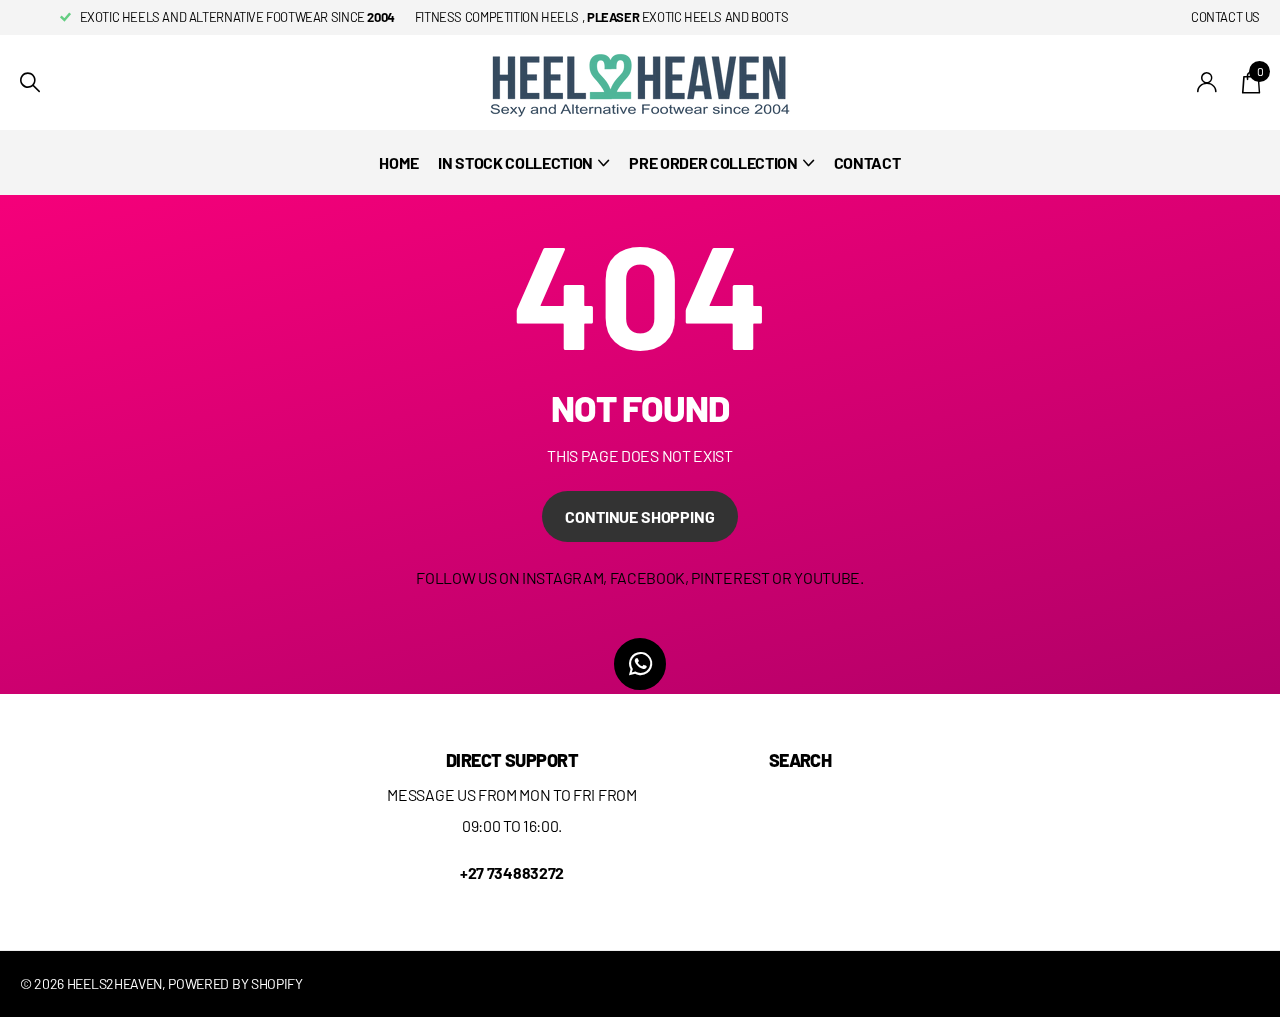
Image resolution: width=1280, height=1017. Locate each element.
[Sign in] (1207, 82)
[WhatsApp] (640, 664)
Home (398, 162)
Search (800, 760)
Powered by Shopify (235, 983)
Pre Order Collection (713, 162)
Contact (867, 162)
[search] (30, 82)
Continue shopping (639, 516)
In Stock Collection (515, 162)
